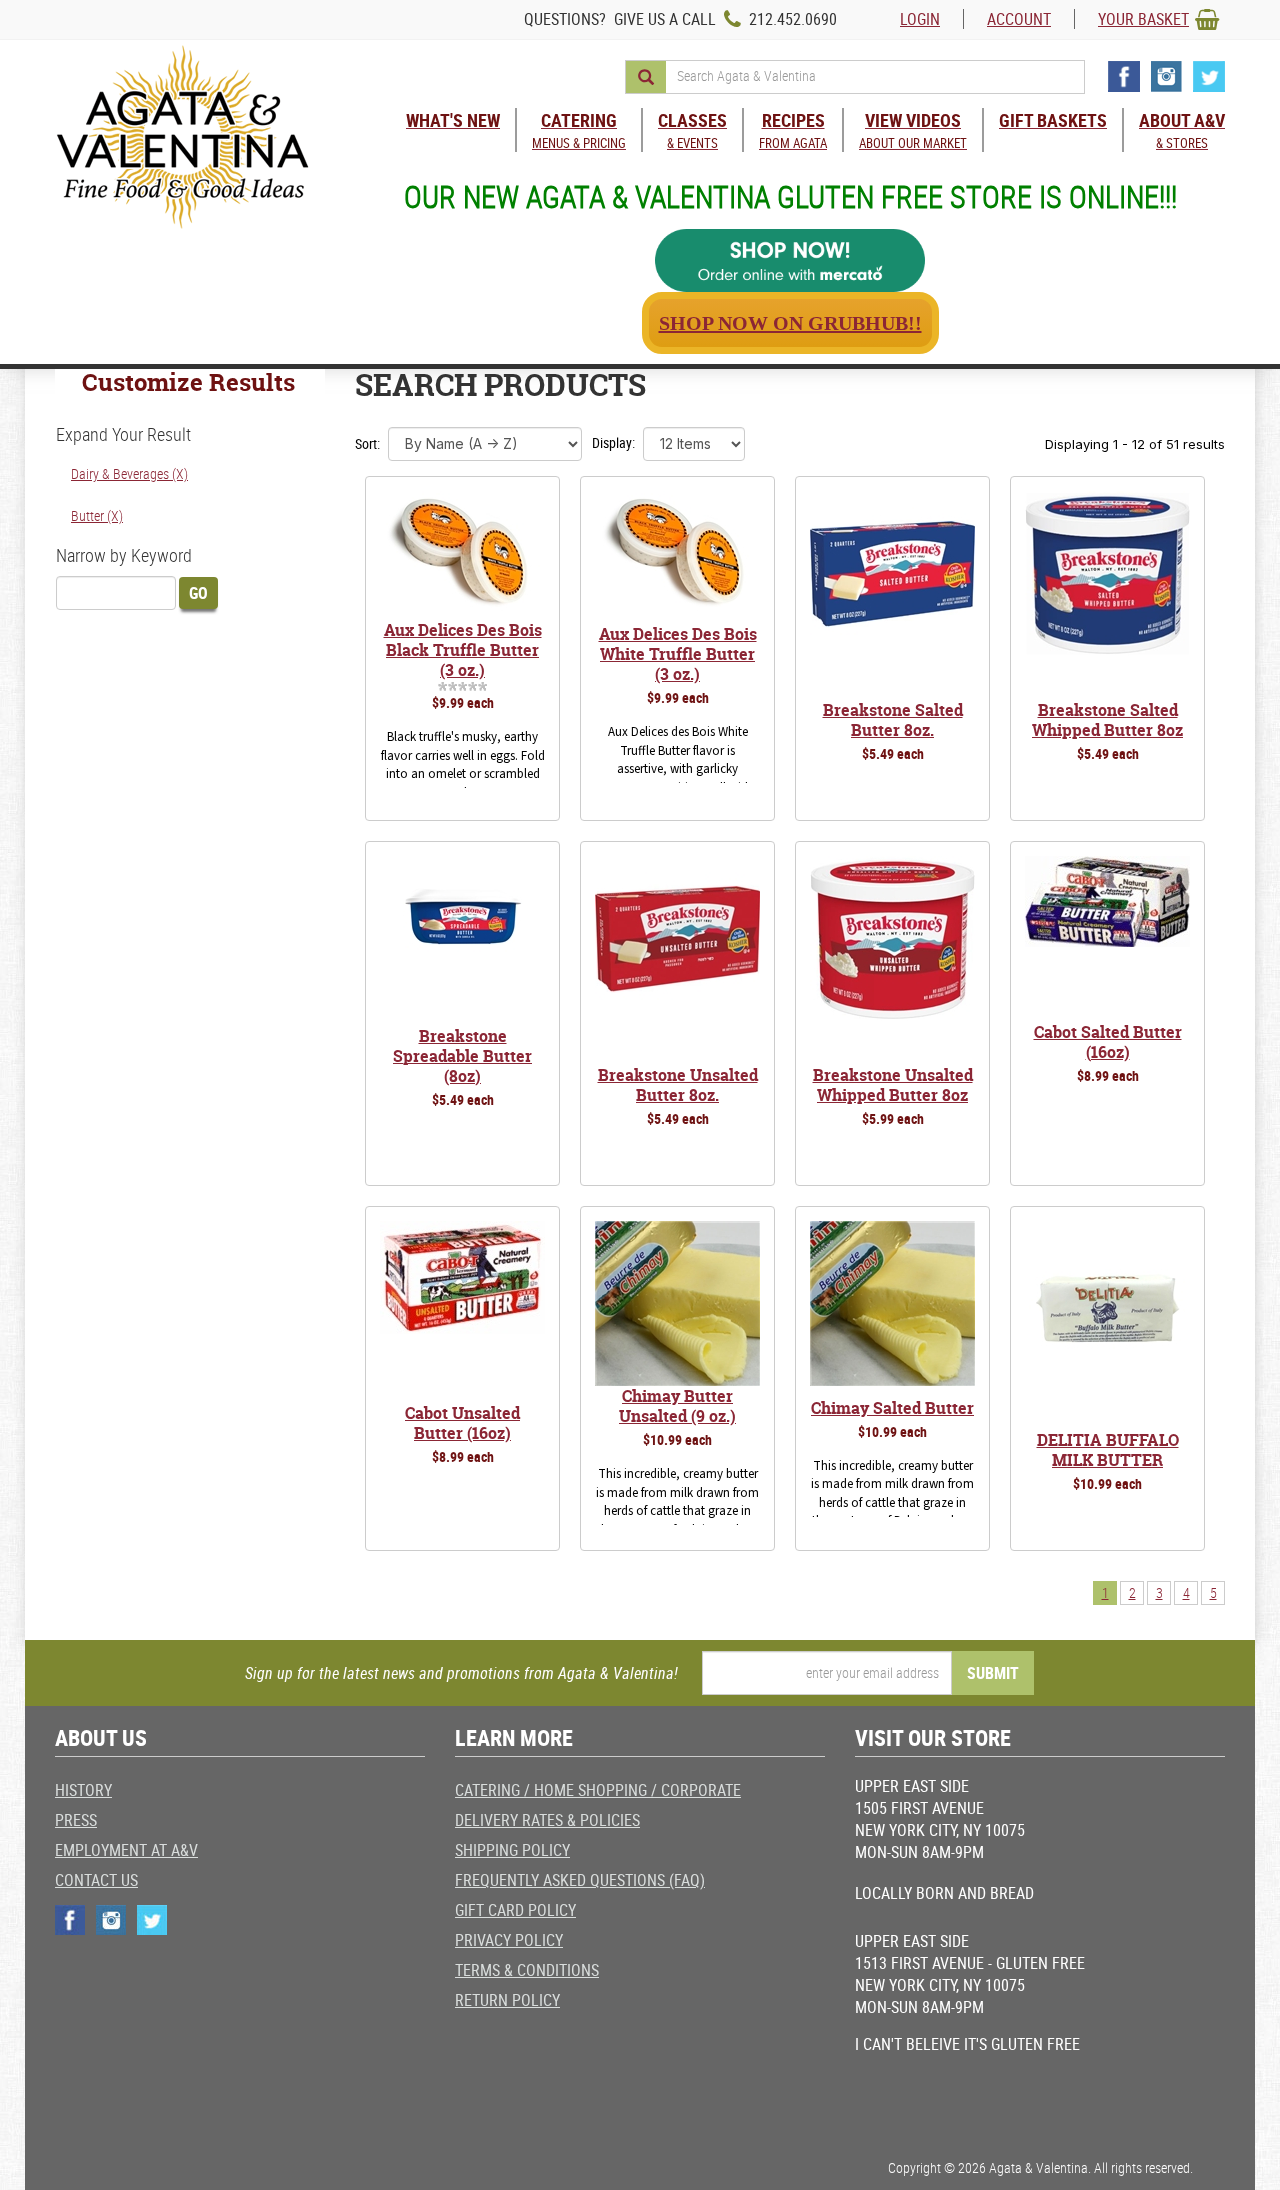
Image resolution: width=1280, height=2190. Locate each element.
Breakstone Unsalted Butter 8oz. (678, 1085)
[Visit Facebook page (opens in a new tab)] (1124, 76)
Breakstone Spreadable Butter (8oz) (462, 1056)
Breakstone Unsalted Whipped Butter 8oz (893, 1085)
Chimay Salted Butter (892, 1408)
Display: (613, 442)
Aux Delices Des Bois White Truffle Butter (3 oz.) (678, 654)
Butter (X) (97, 515)
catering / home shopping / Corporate (598, 1790)
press (76, 1820)
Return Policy (507, 2000)
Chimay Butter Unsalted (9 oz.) (677, 1406)
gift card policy (515, 1910)
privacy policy (509, 1940)
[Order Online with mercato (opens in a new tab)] (790, 260)
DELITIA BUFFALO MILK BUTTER (1108, 1450)
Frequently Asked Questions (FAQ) (580, 1880)
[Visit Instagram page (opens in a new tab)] (1166, 76)
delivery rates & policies (547, 1820)
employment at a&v (126, 1850)
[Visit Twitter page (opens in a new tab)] (1209, 76)
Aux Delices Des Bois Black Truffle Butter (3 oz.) (463, 650)
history (83, 1790)
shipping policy (512, 1850)
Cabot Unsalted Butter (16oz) (462, 1423)
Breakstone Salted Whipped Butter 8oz (1107, 720)
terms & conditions (527, 1970)
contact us (96, 1880)
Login (920, 19)
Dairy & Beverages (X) (129, 473)
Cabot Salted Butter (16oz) (1108, 1042)
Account (1019, 19)
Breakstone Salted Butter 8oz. (893, 720)
